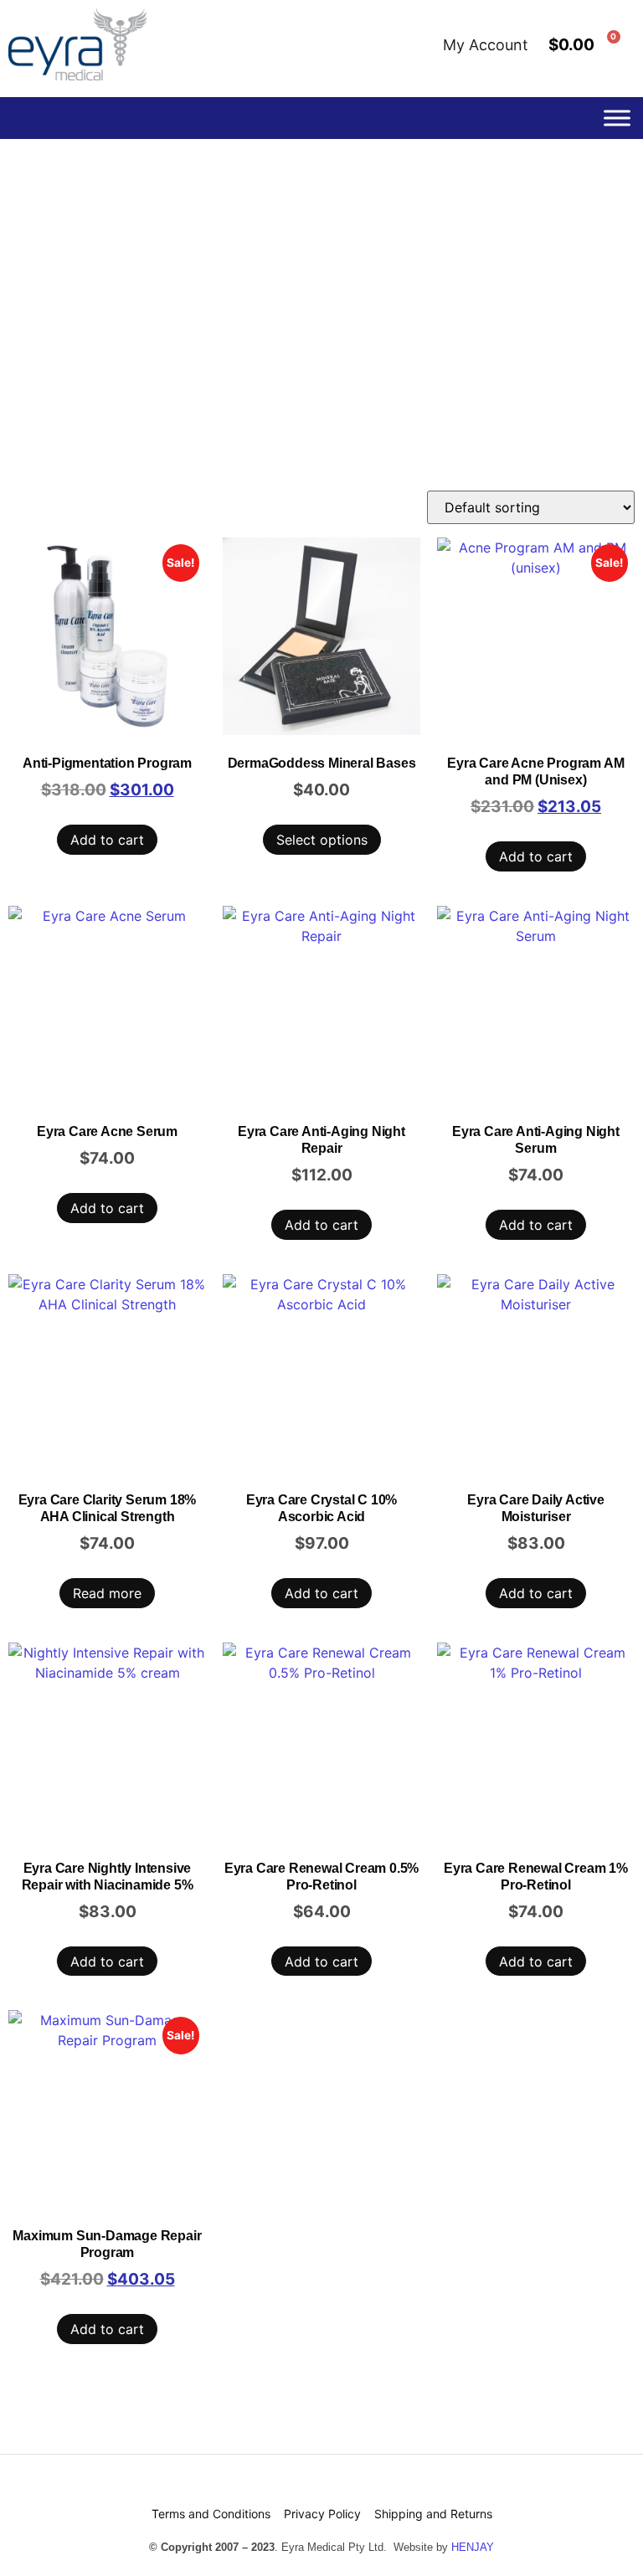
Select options (322, 840)
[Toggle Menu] (617, 118)
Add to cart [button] (107, 840)
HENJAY (473, 2547)
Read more (107, 1593)
